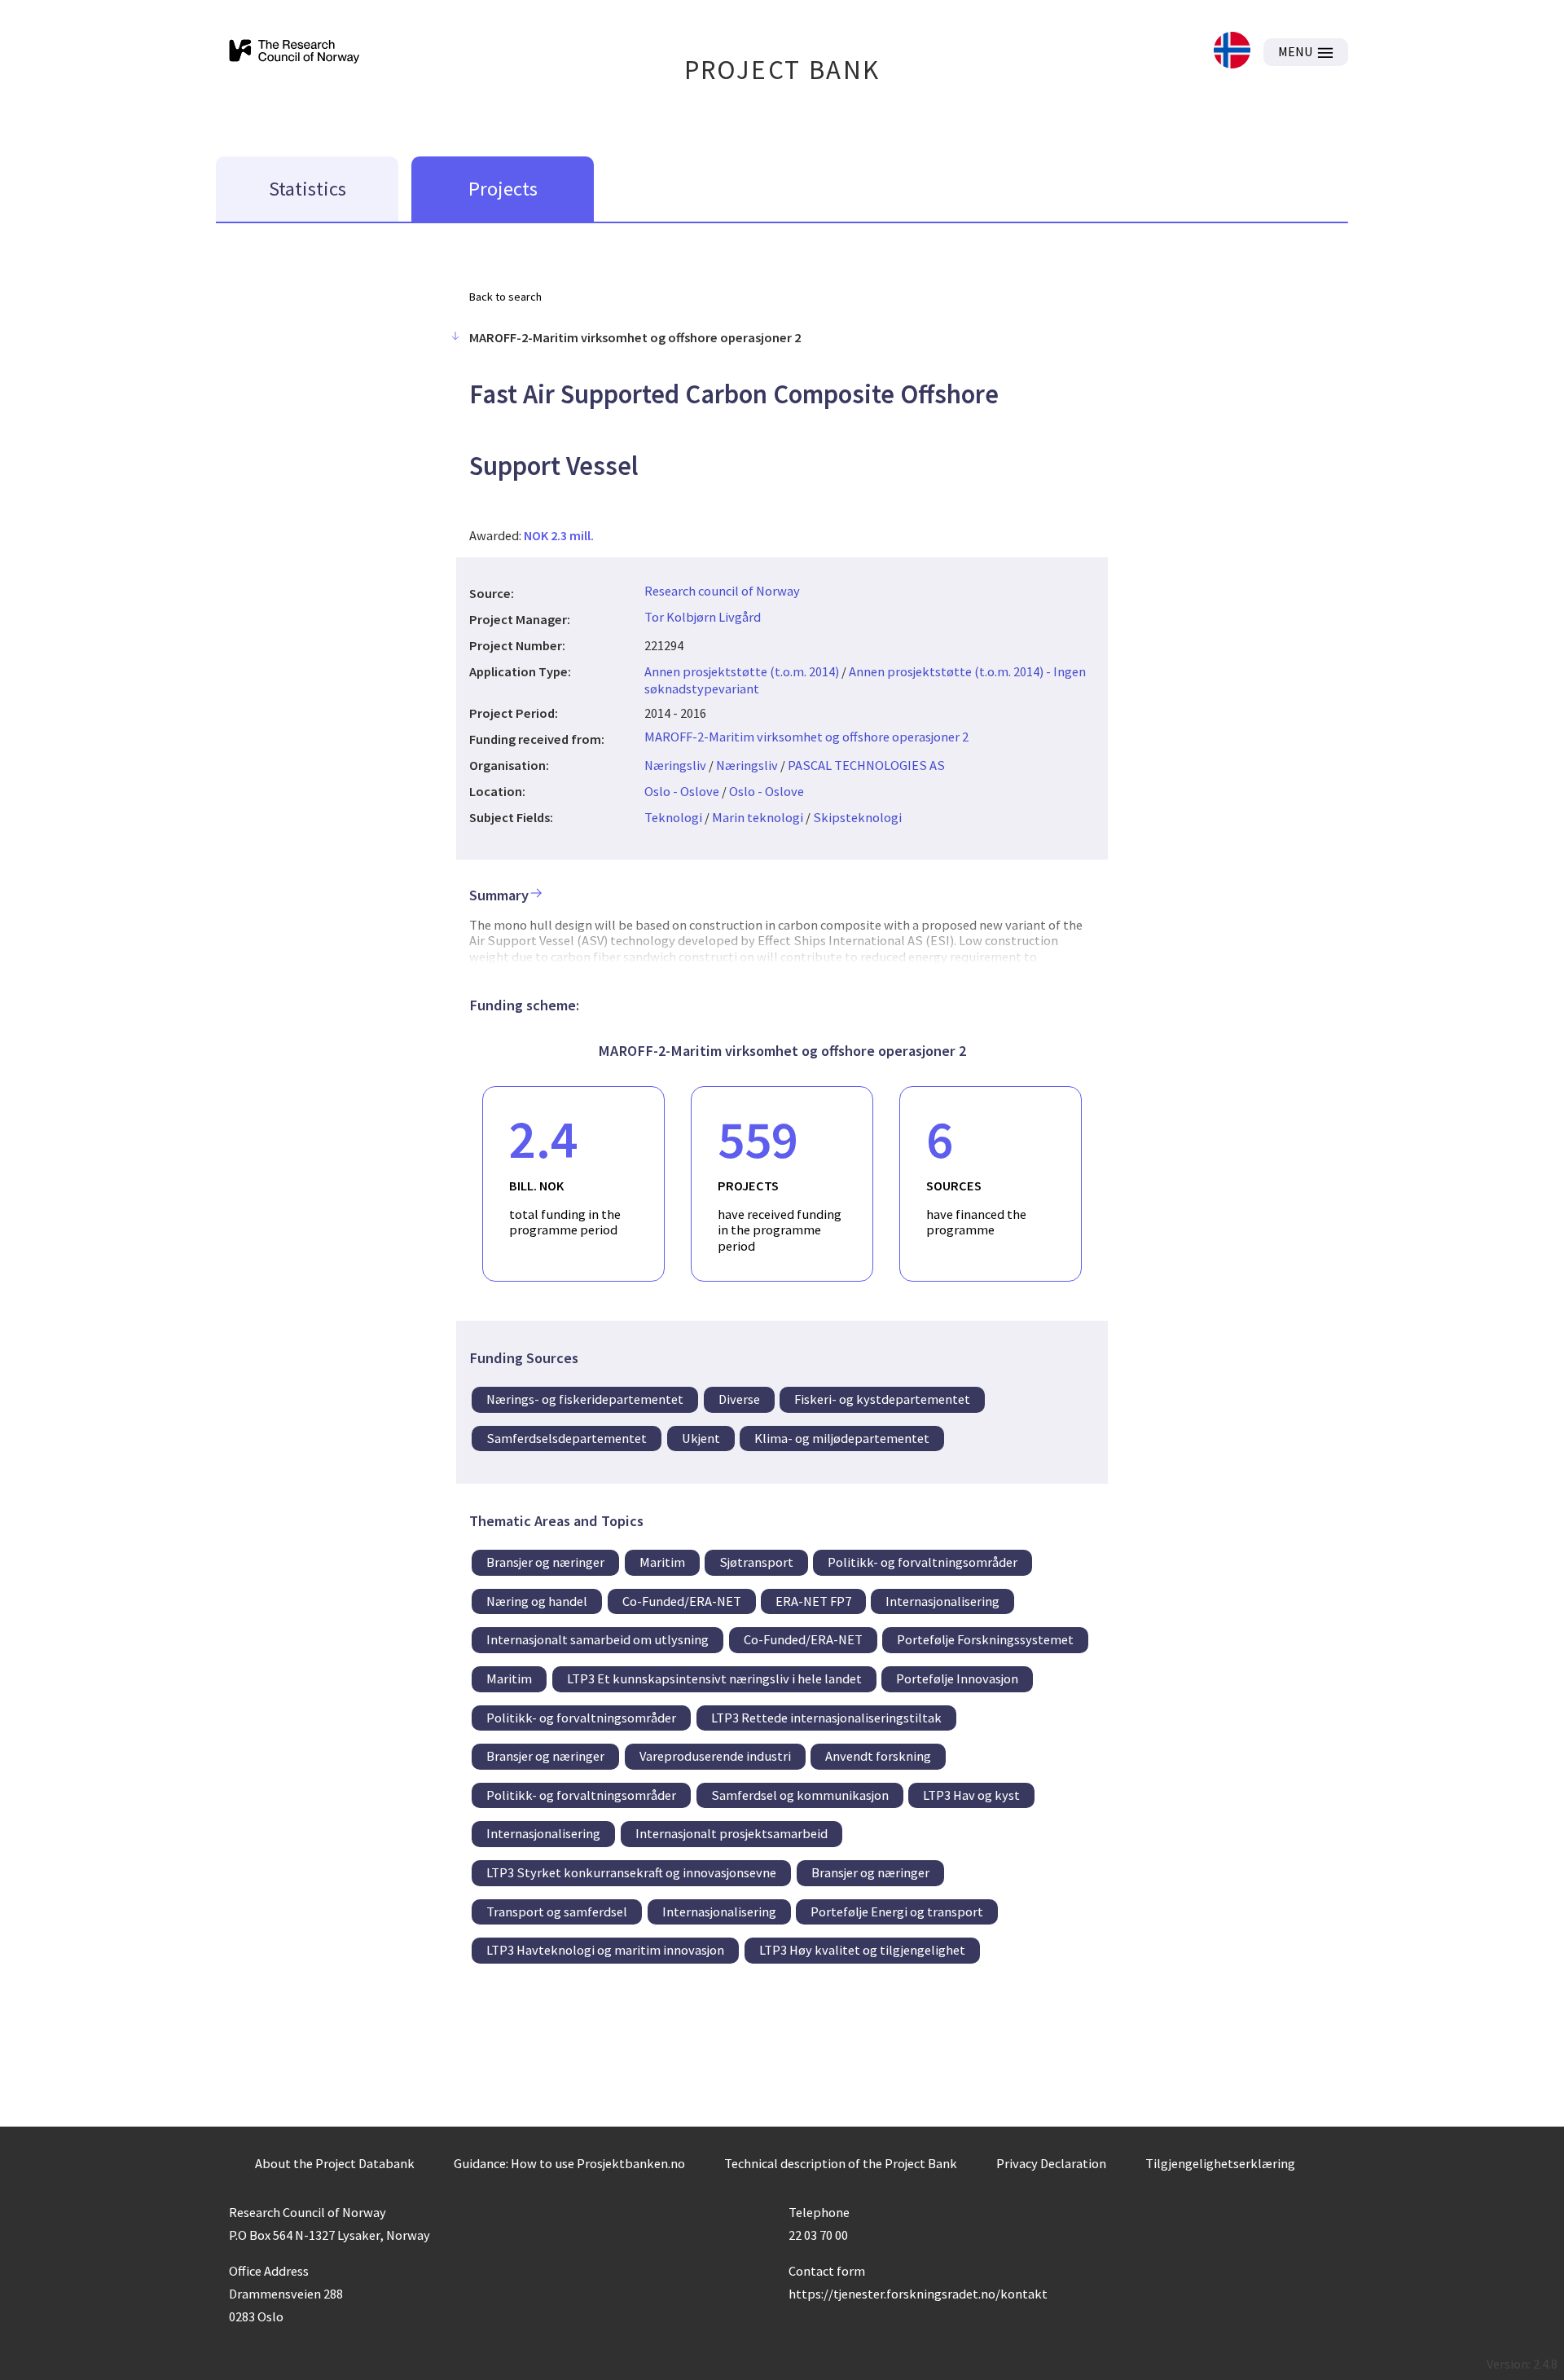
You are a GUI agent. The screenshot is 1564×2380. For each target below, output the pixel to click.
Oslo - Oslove (682, 791)
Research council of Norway (722, 591)
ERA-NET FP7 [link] (813, 1601)
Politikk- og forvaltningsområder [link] (923, 1562)
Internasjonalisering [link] (942, 1601)
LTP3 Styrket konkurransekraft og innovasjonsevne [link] (631, 1872)
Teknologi (673, 817)
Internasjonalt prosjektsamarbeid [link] (731, 1833)
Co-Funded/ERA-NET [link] (682, 1601)
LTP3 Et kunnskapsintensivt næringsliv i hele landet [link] (714, 1678)
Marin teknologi (758, 817)
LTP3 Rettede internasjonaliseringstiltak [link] (826, 1718)
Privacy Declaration (1051, 2163)
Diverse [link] (739, 1399)
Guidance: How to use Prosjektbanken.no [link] (569, 2163)
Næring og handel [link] (537, 1601)
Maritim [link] (662, 1562)
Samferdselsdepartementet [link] (567, 1438)
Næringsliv (675, 765)
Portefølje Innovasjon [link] (957, 1678)
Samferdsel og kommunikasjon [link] (800, 1795)
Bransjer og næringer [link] (545, 1562)
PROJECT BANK (782, 70)
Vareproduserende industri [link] (715, 1756)
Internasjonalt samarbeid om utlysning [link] (597, 1639)
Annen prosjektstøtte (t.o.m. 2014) (742, 671)
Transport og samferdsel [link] (557, 1911)
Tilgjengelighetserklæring (1220, 2163)
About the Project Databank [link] (335, 2163)
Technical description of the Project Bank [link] (841, 2163)
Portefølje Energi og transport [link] (897, 1911)
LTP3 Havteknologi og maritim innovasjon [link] (605, 1950)
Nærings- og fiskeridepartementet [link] (585, 1399)
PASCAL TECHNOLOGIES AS (866, 765)
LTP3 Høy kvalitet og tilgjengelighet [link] (862, 1950)
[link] (1232, 52)
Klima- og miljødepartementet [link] (842, 1438)
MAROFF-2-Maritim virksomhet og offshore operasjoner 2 (806, 737)
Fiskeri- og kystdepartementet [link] (882, 1399)
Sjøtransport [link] (756, 1562)
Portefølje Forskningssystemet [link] (985, 1639)
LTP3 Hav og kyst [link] (971, 1795)
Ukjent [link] (701, 1438)
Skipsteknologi (857, 817)
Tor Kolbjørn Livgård (703, 617)
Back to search (505, 297)
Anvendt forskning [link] (878, 1756)
